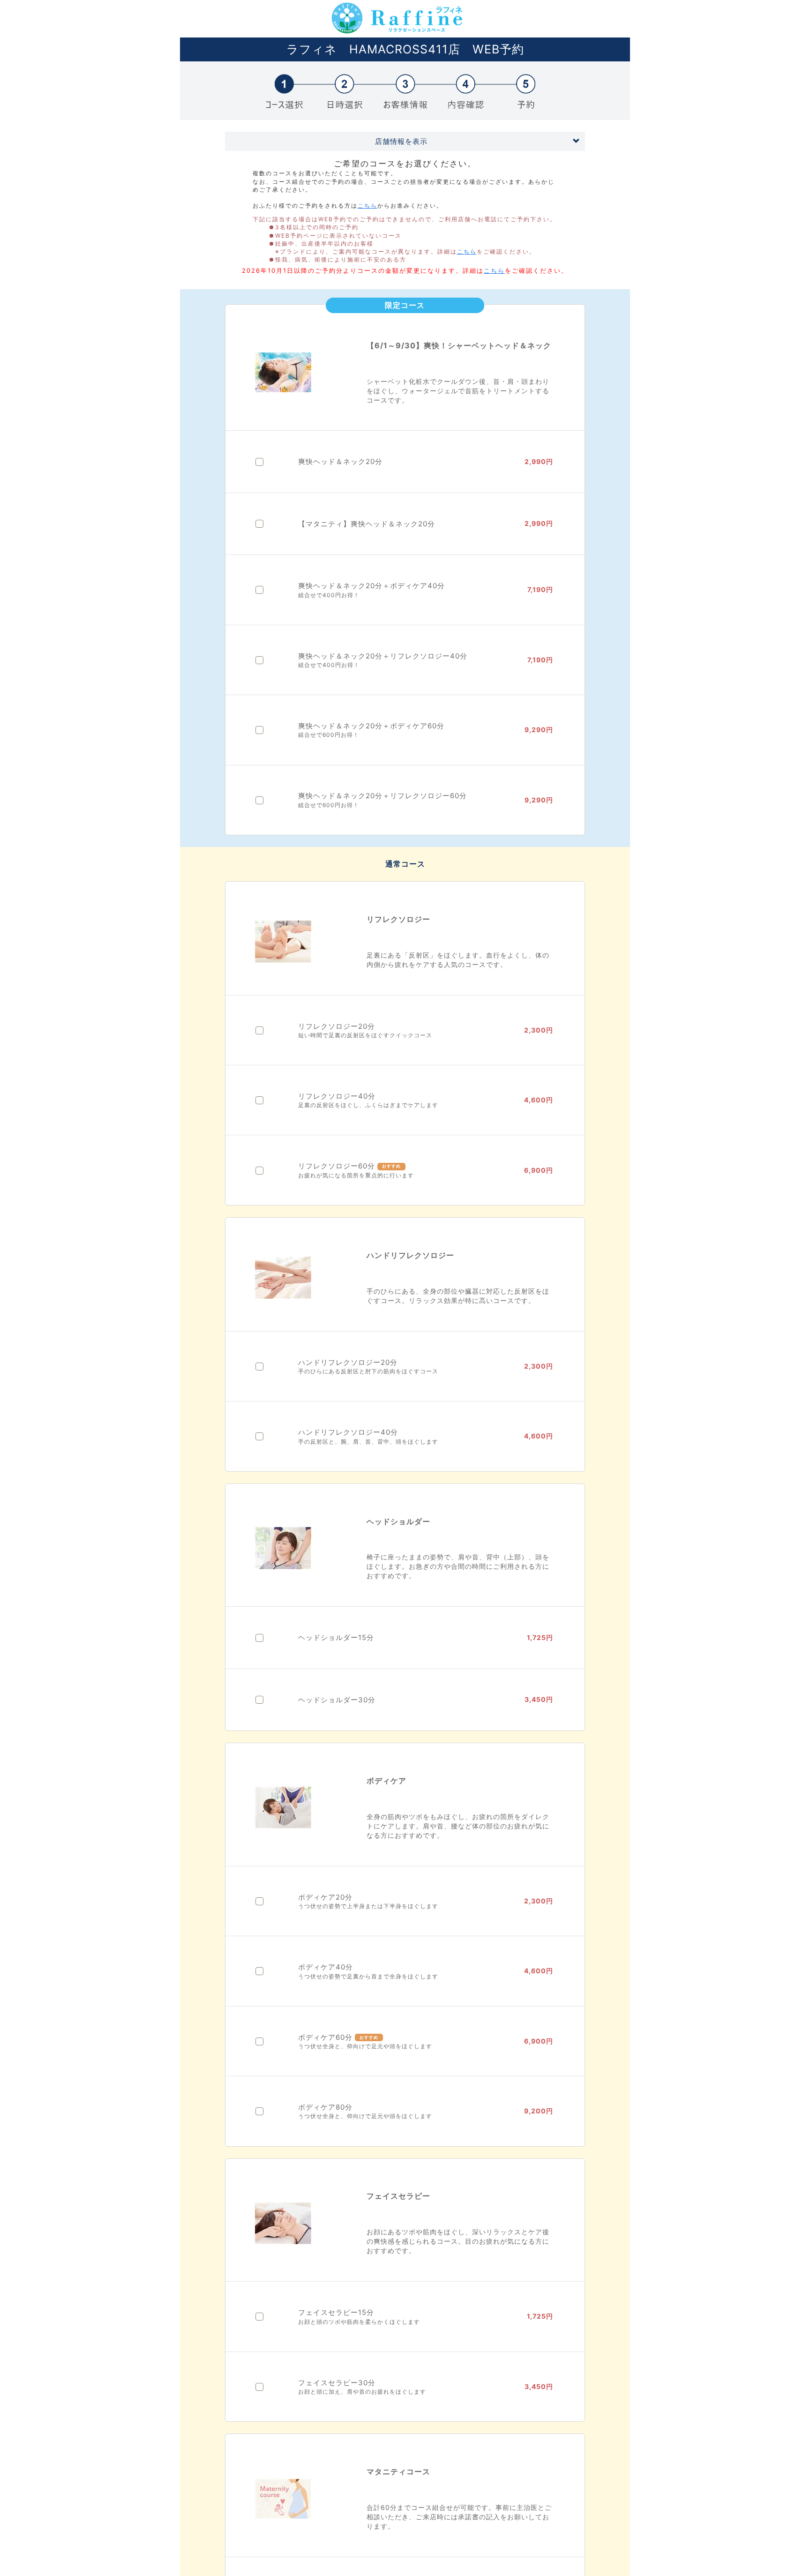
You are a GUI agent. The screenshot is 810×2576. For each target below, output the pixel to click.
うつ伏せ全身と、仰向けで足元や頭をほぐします (365, 2046)
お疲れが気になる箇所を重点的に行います (356, 1175)
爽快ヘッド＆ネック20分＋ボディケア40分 (371, 586)
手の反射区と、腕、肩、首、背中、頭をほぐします (368, 1442)
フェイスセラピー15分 (336, 2312)
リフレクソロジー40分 (337, 1096)
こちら (367, 206)
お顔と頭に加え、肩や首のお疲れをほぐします (362, 2392)
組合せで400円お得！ (329, 595)
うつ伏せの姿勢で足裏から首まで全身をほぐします (368, 1976)
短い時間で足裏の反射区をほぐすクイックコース (365, 1035)
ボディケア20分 (325, 1897)
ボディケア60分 (325, 2037)
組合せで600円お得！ (329, 735)
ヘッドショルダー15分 (336, 1637)
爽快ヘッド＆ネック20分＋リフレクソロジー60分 (382, 796)
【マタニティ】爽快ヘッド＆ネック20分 (367, 524)
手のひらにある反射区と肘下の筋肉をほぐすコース (368, 1371)
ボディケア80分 (325, 2107)
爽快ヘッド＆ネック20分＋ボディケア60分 (371, 726)
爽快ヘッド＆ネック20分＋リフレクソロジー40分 (383, 656)
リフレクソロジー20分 (337, 1026)
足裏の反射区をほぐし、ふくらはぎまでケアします (368, 1105)
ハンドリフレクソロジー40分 (348, 1432)
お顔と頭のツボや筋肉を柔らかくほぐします (359, 2322)
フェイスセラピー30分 (337, 2383)
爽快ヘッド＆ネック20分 (340, 461)
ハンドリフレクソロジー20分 (348, 1362)
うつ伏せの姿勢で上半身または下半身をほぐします (368, 1906)
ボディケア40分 (326, 1967)
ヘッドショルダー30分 (337, 1700)
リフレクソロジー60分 (337, 1166)
